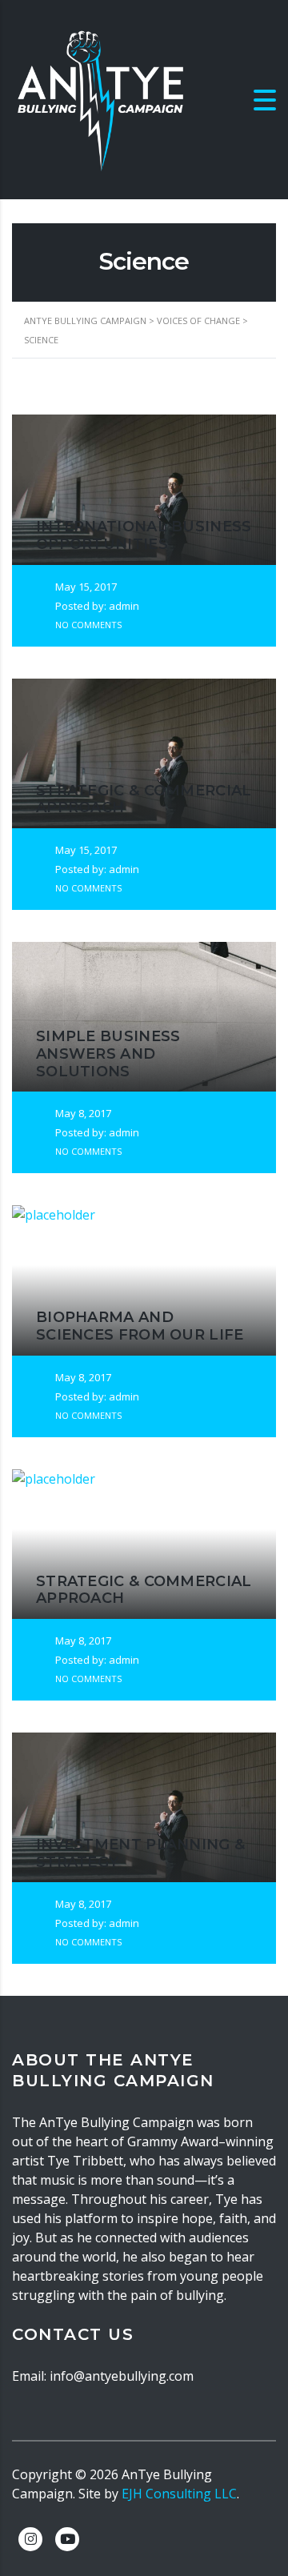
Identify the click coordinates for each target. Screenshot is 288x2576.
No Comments (87, 625)
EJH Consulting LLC (179, 2494)
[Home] (100, 98)
